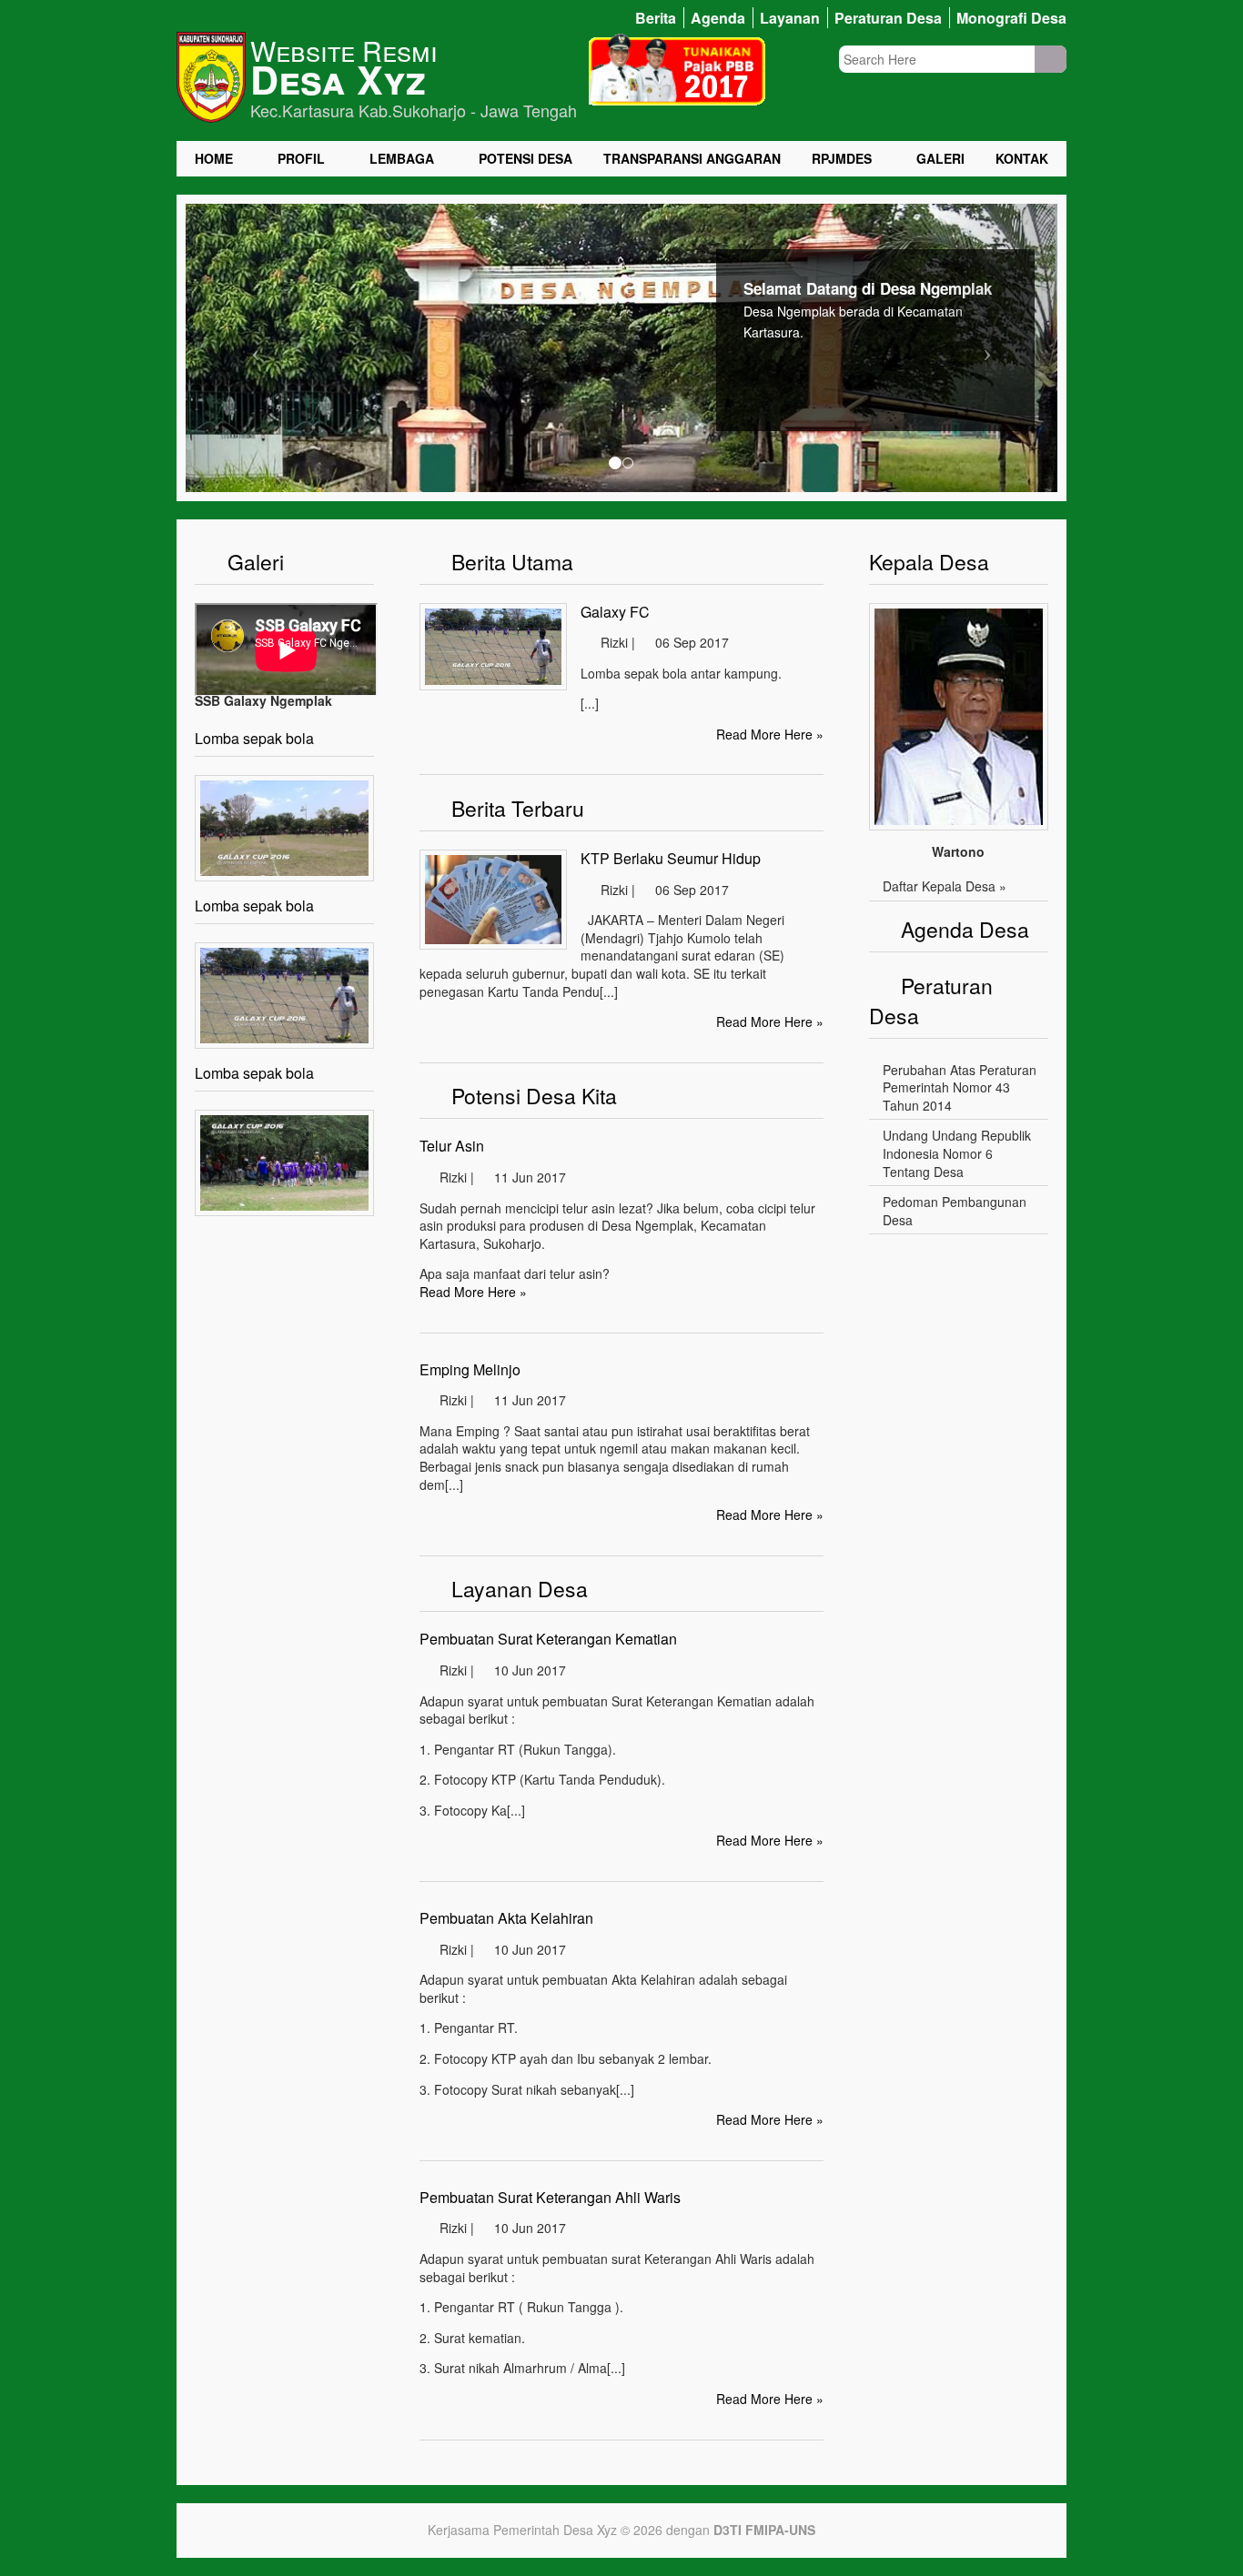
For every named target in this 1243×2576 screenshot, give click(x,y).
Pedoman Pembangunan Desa (955, 1211)
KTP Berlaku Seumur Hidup (671, 858)
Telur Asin (452, 1146)
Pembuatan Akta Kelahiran (506, 1918)
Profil (301, 159)
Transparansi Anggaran (692, 159)
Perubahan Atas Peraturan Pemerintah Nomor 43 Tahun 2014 (960, 1087)
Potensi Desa (525, 159)
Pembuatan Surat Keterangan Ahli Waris (550, 2197)
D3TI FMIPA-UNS (764, 2530)
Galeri (940, 159)
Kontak (1022, 159)
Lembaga (402, 159)
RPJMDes (842, 159)
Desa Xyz (338, 79)
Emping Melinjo (470, 1369)
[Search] (1051, 59)
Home (214, 159)
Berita (656, 18)
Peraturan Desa (888, 18)
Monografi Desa (1011, 18)
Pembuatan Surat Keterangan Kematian (548, 1639)
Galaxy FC (615, 612)
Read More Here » (770, 734)
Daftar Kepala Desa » (945, 886)
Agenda (718, 18)
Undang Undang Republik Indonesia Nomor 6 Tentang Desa (957, 1153)
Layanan (790, 18)
